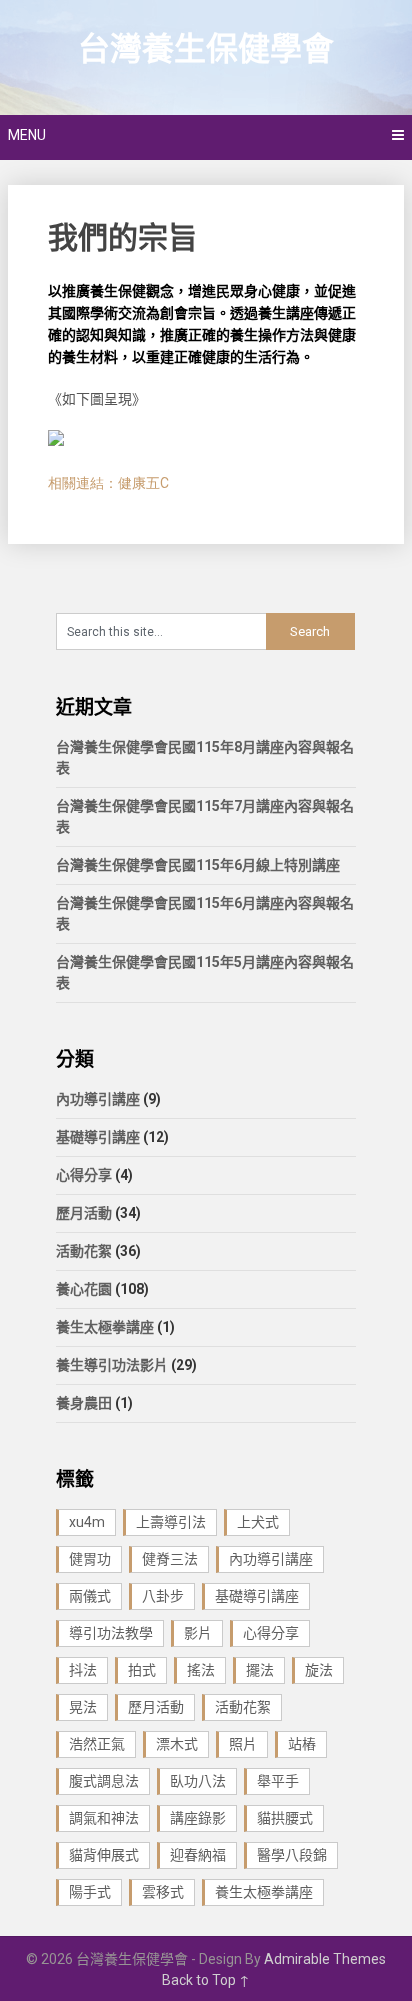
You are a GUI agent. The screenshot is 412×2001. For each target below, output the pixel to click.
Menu (27, 135)
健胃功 (90, 1559)
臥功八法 (198, 1781)
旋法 (319, 1670)
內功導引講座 (98, 1099)
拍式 (142, 1670)
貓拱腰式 (285, 1818)
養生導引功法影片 (112, 1365)
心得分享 (84, 1175)
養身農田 (84, 1403)
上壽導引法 (171, 1522)
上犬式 (258, 1522)
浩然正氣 (97, 1744)
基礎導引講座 (98, 1137)
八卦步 (163, 1596)
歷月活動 (84, 1213)
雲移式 (163, 1892)
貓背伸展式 (104, 1855)
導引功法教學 (111, 1633)
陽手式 (90, 1892)
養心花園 (84, 1289)
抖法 (83, 1670)
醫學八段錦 (292, 1855)
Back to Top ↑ (206, 1980)
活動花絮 (84, 1251)
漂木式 (177, 1744)
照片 (243, 1744)
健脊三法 (170, 1559)
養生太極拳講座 (105, 1327)
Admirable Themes (325, 1959)
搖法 (201, 1670)
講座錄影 (198, 1818)
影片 (198, 1633)
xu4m (87, 1522)
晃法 (83, 1707)
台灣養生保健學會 (206, 49)
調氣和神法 (104, 1818)
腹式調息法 (104, 1781)
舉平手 (278, 1781)
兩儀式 (90, 1596)
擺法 (260, 1670)
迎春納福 (198, 1855)
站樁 (302, 1744)
